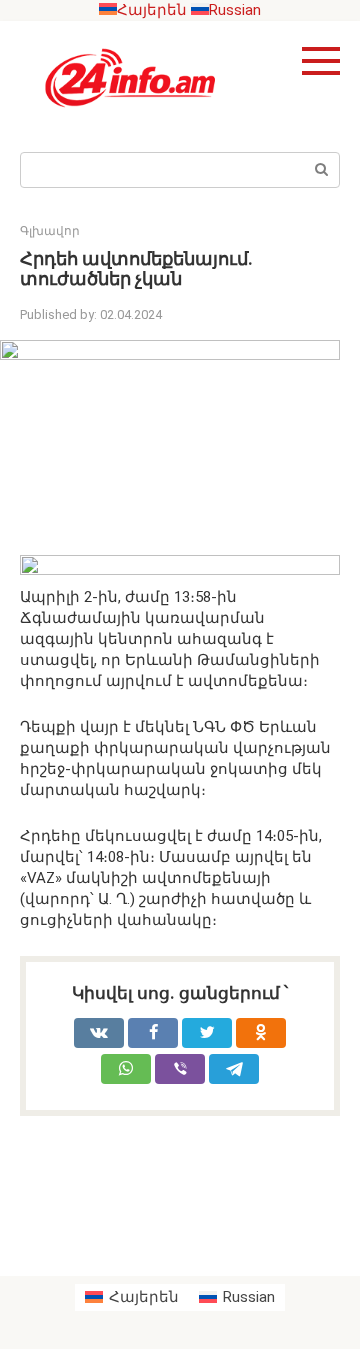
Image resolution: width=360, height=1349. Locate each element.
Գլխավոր (50, 231)
